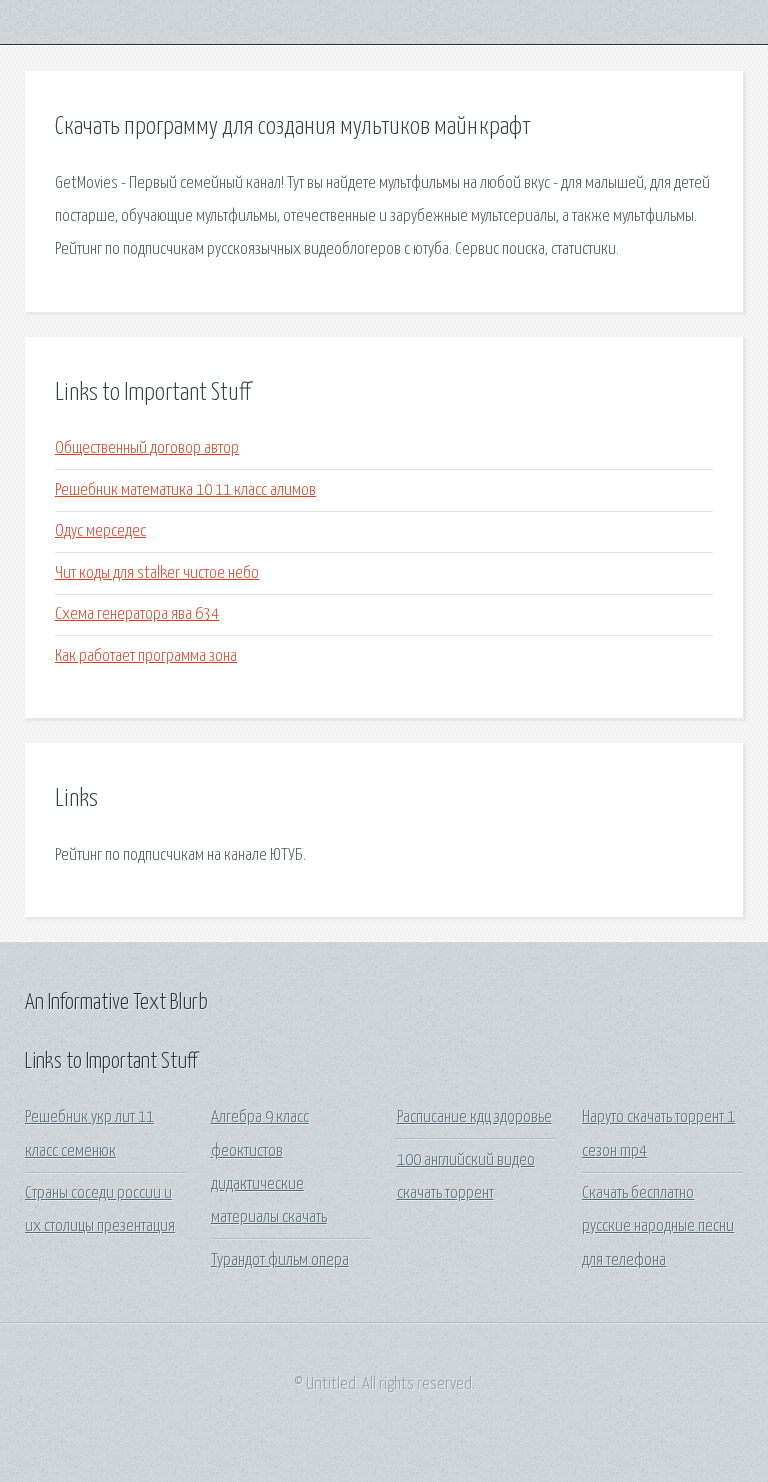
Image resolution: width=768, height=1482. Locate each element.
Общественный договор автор (147, 448)
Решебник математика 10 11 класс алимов (185, 490)
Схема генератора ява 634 (137, 614)
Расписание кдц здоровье (474, 1117)
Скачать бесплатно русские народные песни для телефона (658, 1227)
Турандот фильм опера (280, 1260)
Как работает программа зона (146, 656)
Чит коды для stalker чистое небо (157, 573)
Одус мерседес (100, 531)
